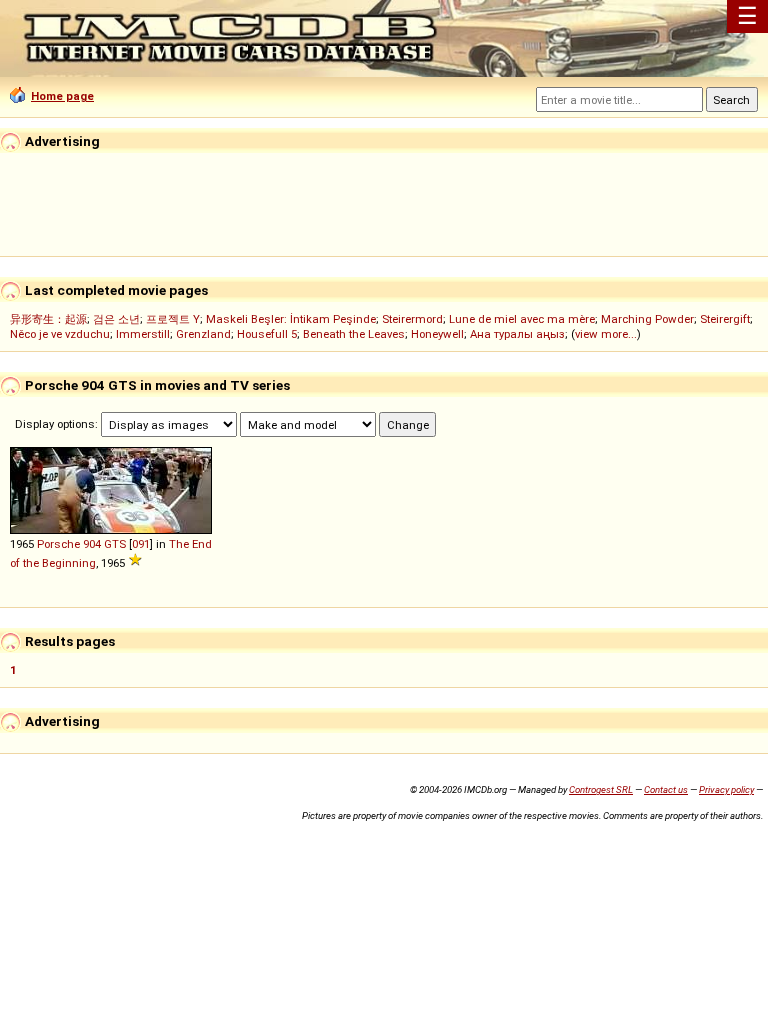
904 (92, 544)
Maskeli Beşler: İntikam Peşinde (291, 319)
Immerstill (143, 334)
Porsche (58, 544)
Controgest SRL (601, 789)
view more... (606, 334)
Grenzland (203, 334)
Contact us (666, 789)
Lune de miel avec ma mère (522, 319)
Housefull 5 (267, 334)
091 (141, 544)
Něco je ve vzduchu (60, 334)
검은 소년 (116, 319)
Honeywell (437, 334)
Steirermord (412, 319)
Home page (62, 96)
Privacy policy (726, 789)
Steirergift (725, 319)
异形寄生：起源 (48, 319)
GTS (115, 544)
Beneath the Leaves (354, 334)
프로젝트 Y (173, 319)
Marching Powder (647, 319)
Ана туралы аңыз (517, 334)
